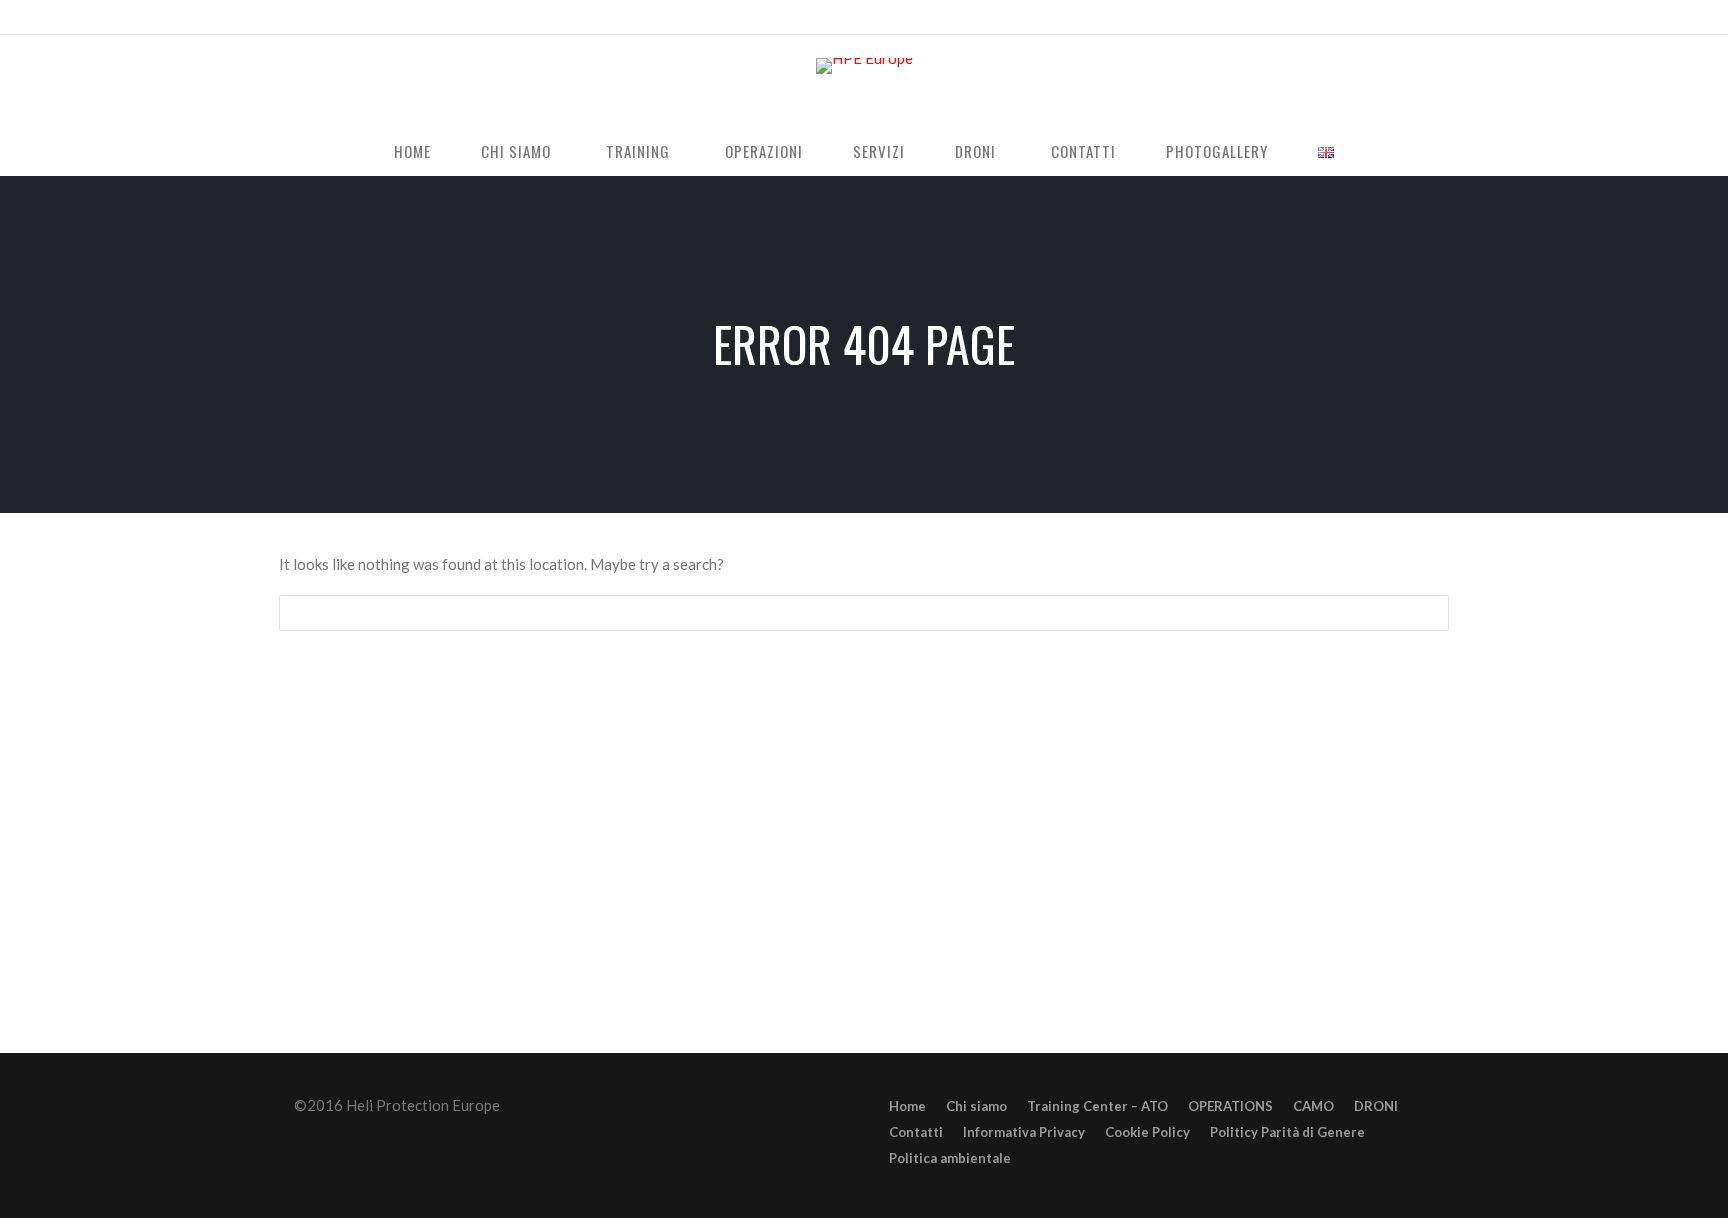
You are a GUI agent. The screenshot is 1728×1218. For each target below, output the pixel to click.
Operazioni (764, 151)
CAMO (1313, 1106)
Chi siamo (516, 151)
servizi (879, 151)
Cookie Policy (1147, 1132)
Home (412, 151)
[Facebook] (1284, 19)
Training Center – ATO (1097, 1106)
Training (638, 151)
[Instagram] (1316, 19)
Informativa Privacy (1024, 1132)
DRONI (975, 151)
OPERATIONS (1230, 1106)
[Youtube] (1380, 19)
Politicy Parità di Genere (1287, 1132)
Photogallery (1217, 151)
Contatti (1083, 151)
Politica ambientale (950, 1158)
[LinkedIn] (1348, 19)
